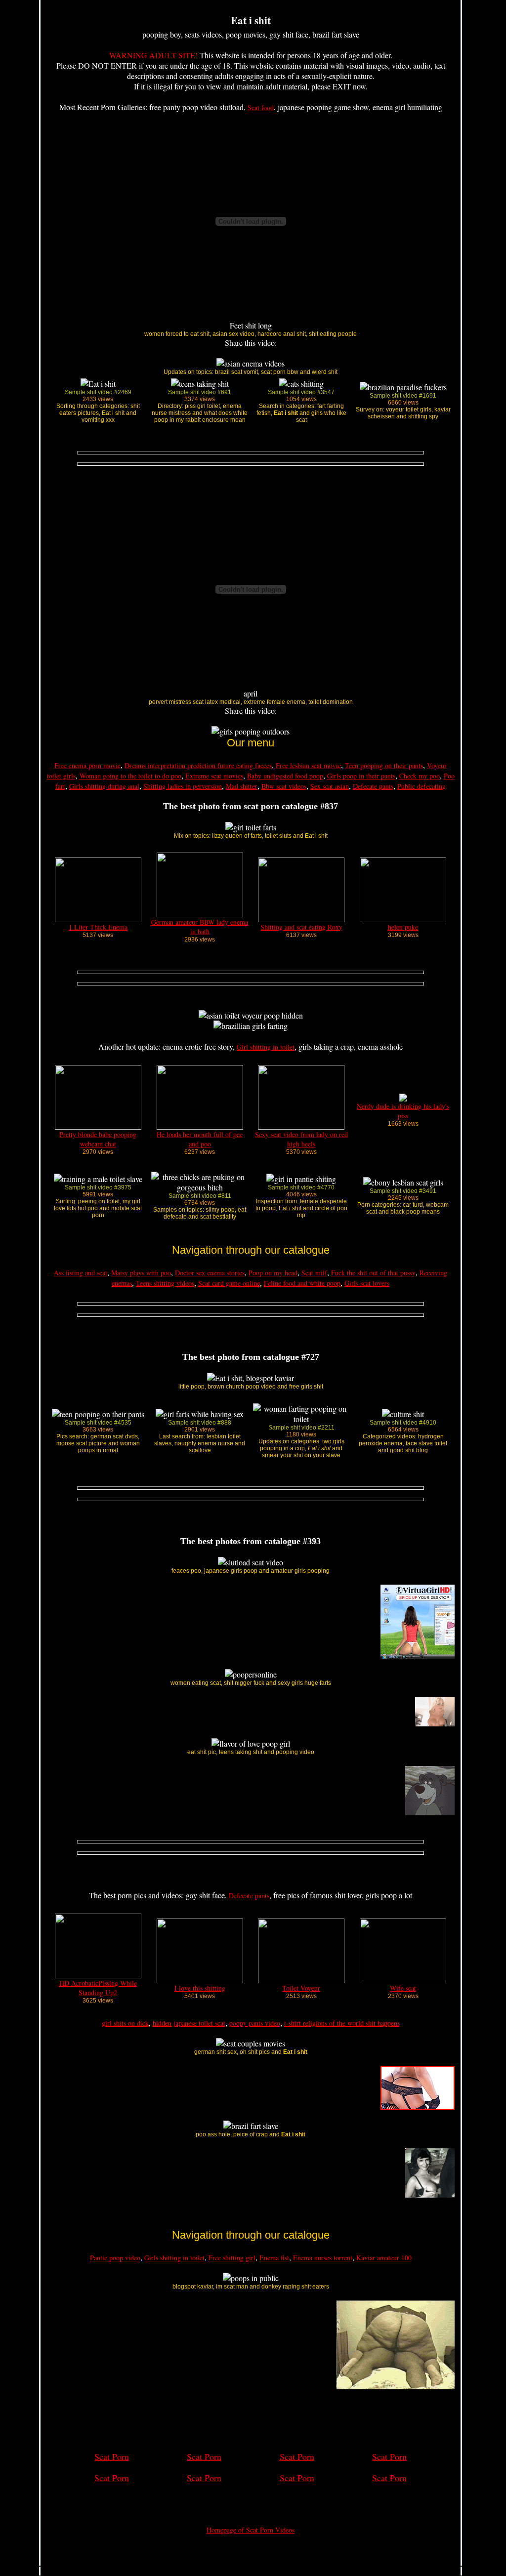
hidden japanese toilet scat (189, 2023)
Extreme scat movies (214, 776)
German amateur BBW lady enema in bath (200, 927)
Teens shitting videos (165, 1283)
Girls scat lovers (367, 1283)
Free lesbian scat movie (308, 765)
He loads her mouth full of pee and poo (200, 1139)
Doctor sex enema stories (210, 1273)
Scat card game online (229, 1283)
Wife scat (403, 1988)
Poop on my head (273, 1273)
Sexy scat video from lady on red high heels (301, 1139)
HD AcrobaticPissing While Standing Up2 (98, 1988)
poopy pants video (255, 2023)
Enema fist (274, 2258)
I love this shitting (200, 1988)
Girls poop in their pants (361, 776)
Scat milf (314, 1273)
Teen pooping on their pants (384, 765)
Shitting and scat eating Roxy (301, 927)
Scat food (261, 107)
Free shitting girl (232, 2258)
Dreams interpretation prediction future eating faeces (198, 765)
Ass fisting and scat (81, 1273)
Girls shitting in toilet (174, 2258)
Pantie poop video (115, 2258)
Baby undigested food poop (285, 776)
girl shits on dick (125, 2023)
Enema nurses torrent (323, 2258)
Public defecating (422, 786)
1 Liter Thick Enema (98, 927)
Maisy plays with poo (141, 1273)
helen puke (403, 927)
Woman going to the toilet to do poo (130, 776)
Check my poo (420, 776)
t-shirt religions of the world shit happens (342, 2023)
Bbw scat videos (284, 786)
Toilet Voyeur (301, 1988)
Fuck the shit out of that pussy (373, 1273)
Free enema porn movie (87, 765)
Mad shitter (242, 786)
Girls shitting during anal (104, 786)
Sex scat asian (330, 786)
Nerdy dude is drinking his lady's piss (403, 1111)
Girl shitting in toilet (266, 1047)
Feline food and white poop (302, 1283)
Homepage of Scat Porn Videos (251, 2530)
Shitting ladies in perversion (183, 786)
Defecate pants (373, 786)
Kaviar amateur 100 (384, 2258)
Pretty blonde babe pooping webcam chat (98, 1139)
